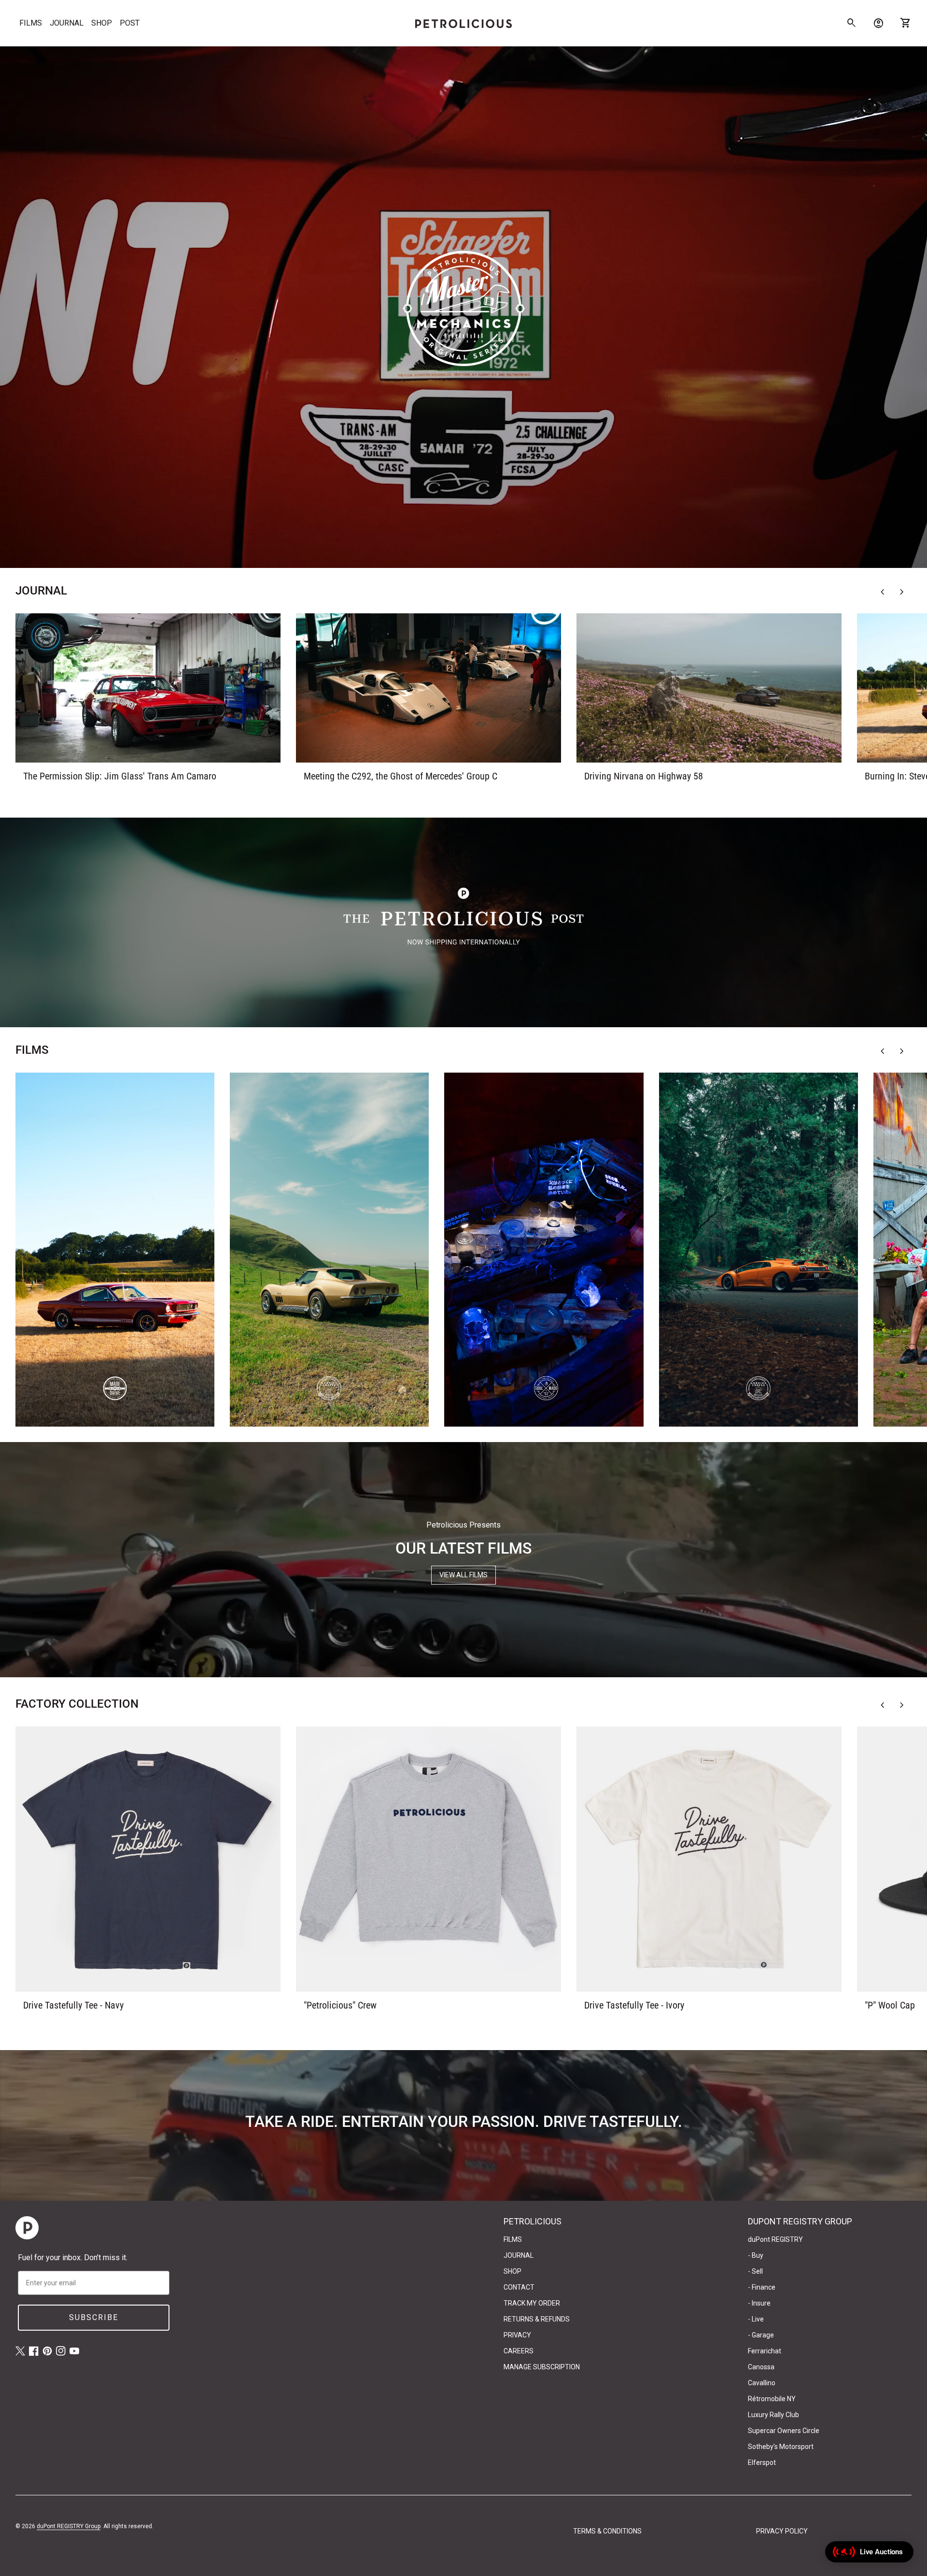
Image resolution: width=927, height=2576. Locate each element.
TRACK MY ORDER (532, 2303)
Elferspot (762, 2463)
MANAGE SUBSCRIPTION (542, 2367)
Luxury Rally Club (773, 2415)
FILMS (31, 23)
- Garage (761, 2335)
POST (130, 23)
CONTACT (519, 2287)
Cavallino (762, 2383)
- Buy (756, 2255)
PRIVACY (517, 2335)
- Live (756, 2319)
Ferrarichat (765, 2351)
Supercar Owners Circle (784, 2431)
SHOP (102, 23)
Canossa (761, 2367)
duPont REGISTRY (775, 2239)
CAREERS (519, 2351)
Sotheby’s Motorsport (781, 2447)
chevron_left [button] (883, 592)
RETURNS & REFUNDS (537, 2319)
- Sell (755, 2271)
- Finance (762, 2287)
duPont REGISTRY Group (69, 2526)
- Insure (759, 2303)
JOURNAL (67, 23)
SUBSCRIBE (94, 2317)
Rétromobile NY (772, 2399)
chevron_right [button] (902, 592)
